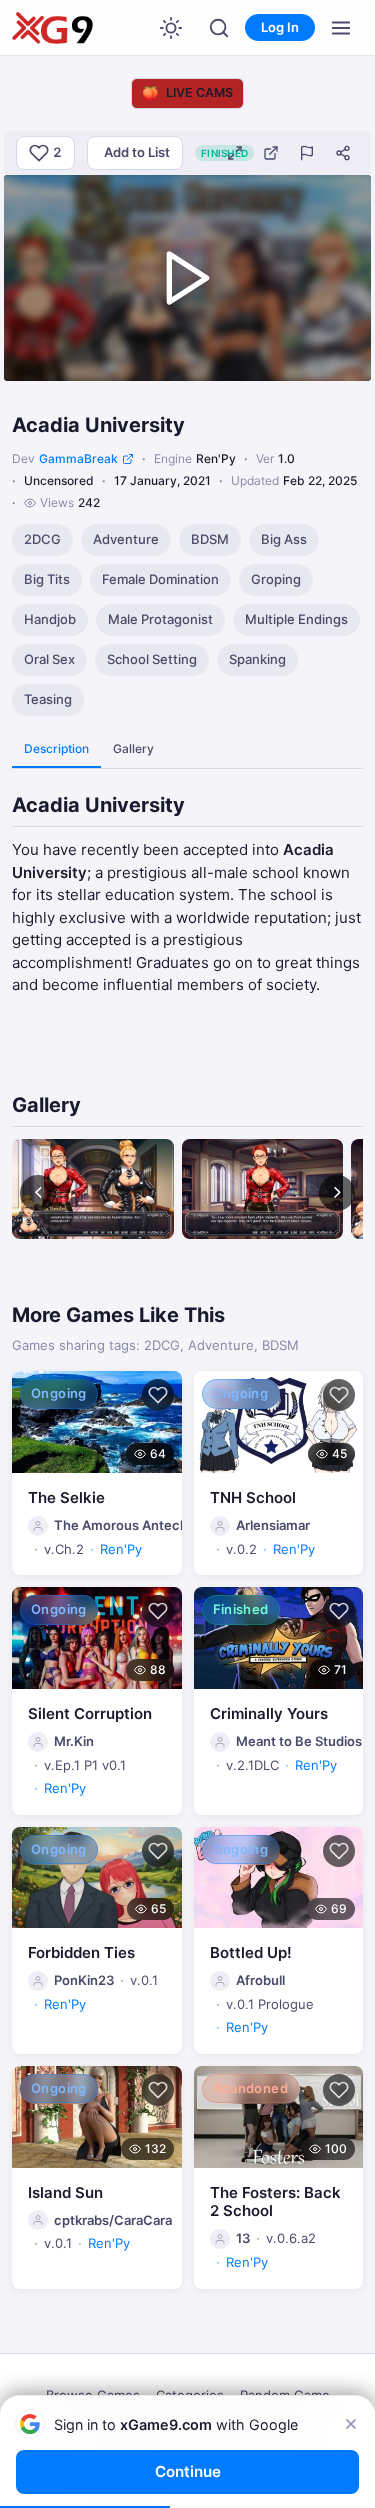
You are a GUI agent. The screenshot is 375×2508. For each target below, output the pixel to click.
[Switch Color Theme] (171, 28)
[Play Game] (187, 278)
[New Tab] (271, 153)
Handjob (50, 619)
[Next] (337, 1193)
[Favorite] (158, 1395)
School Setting (152, 659)
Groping (276, 579)
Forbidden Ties (81, 1952)
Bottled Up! (251, 1952)
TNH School (253, 1497)
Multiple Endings (296, 619)
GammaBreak (78, 458)
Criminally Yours (269, 1713)
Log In (280, 27)
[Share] (343, 153)
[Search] (219, 28)
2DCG (42, 539)
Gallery (133, 748)
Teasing (48, 699)
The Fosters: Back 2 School (275, 2202)
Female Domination (160, 579)
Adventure (126, 539)
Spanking (257, 659)
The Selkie (66, 1497)
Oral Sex (49, 659)
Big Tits (47, 579)
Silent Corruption (90, 1713)
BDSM (210, 539)
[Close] (351, 2424)
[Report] (307, 153)
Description (56, 748)
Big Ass (284, 539)
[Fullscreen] (235, 153)
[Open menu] (341, 28)
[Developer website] (128, 459)
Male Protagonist (160, 619)
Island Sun (65, 2192)
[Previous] (38, 1193)
